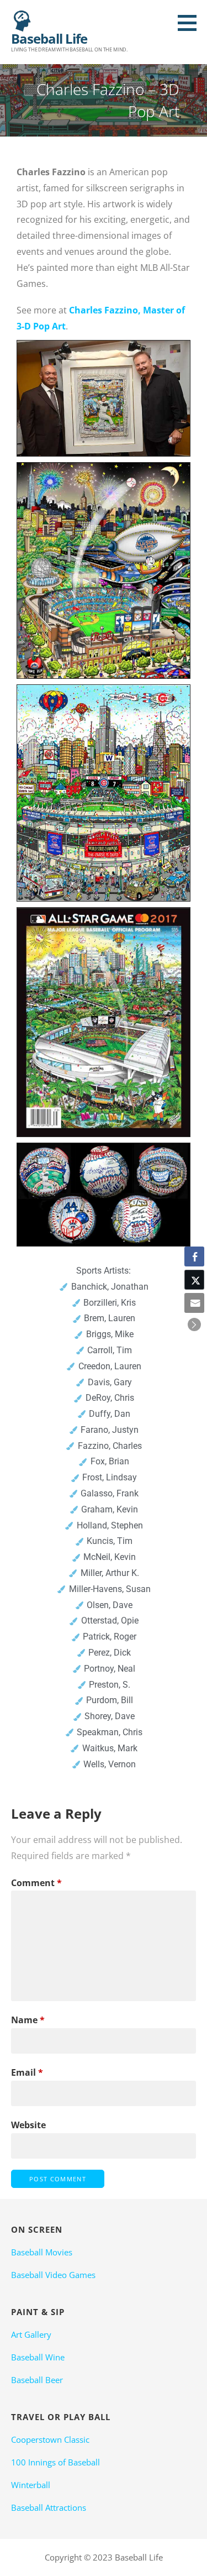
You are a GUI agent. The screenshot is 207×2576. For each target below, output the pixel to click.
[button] (191, 23)
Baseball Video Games (53, 2275)
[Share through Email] (194, 1303)
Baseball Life (49, 38)
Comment (36, 1883)
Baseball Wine (38, 2357)
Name (28, 2020)
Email (27, 2072)
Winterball (31, 2485)
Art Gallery (31, 2334)
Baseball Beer (37, 2380)
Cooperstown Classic (50, 2439)
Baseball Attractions (49, 2507)
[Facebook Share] (194, 1256)
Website (28, 2125)
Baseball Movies (42, 2252)
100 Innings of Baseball (55, 2462)
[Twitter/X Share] (194, 1280)
